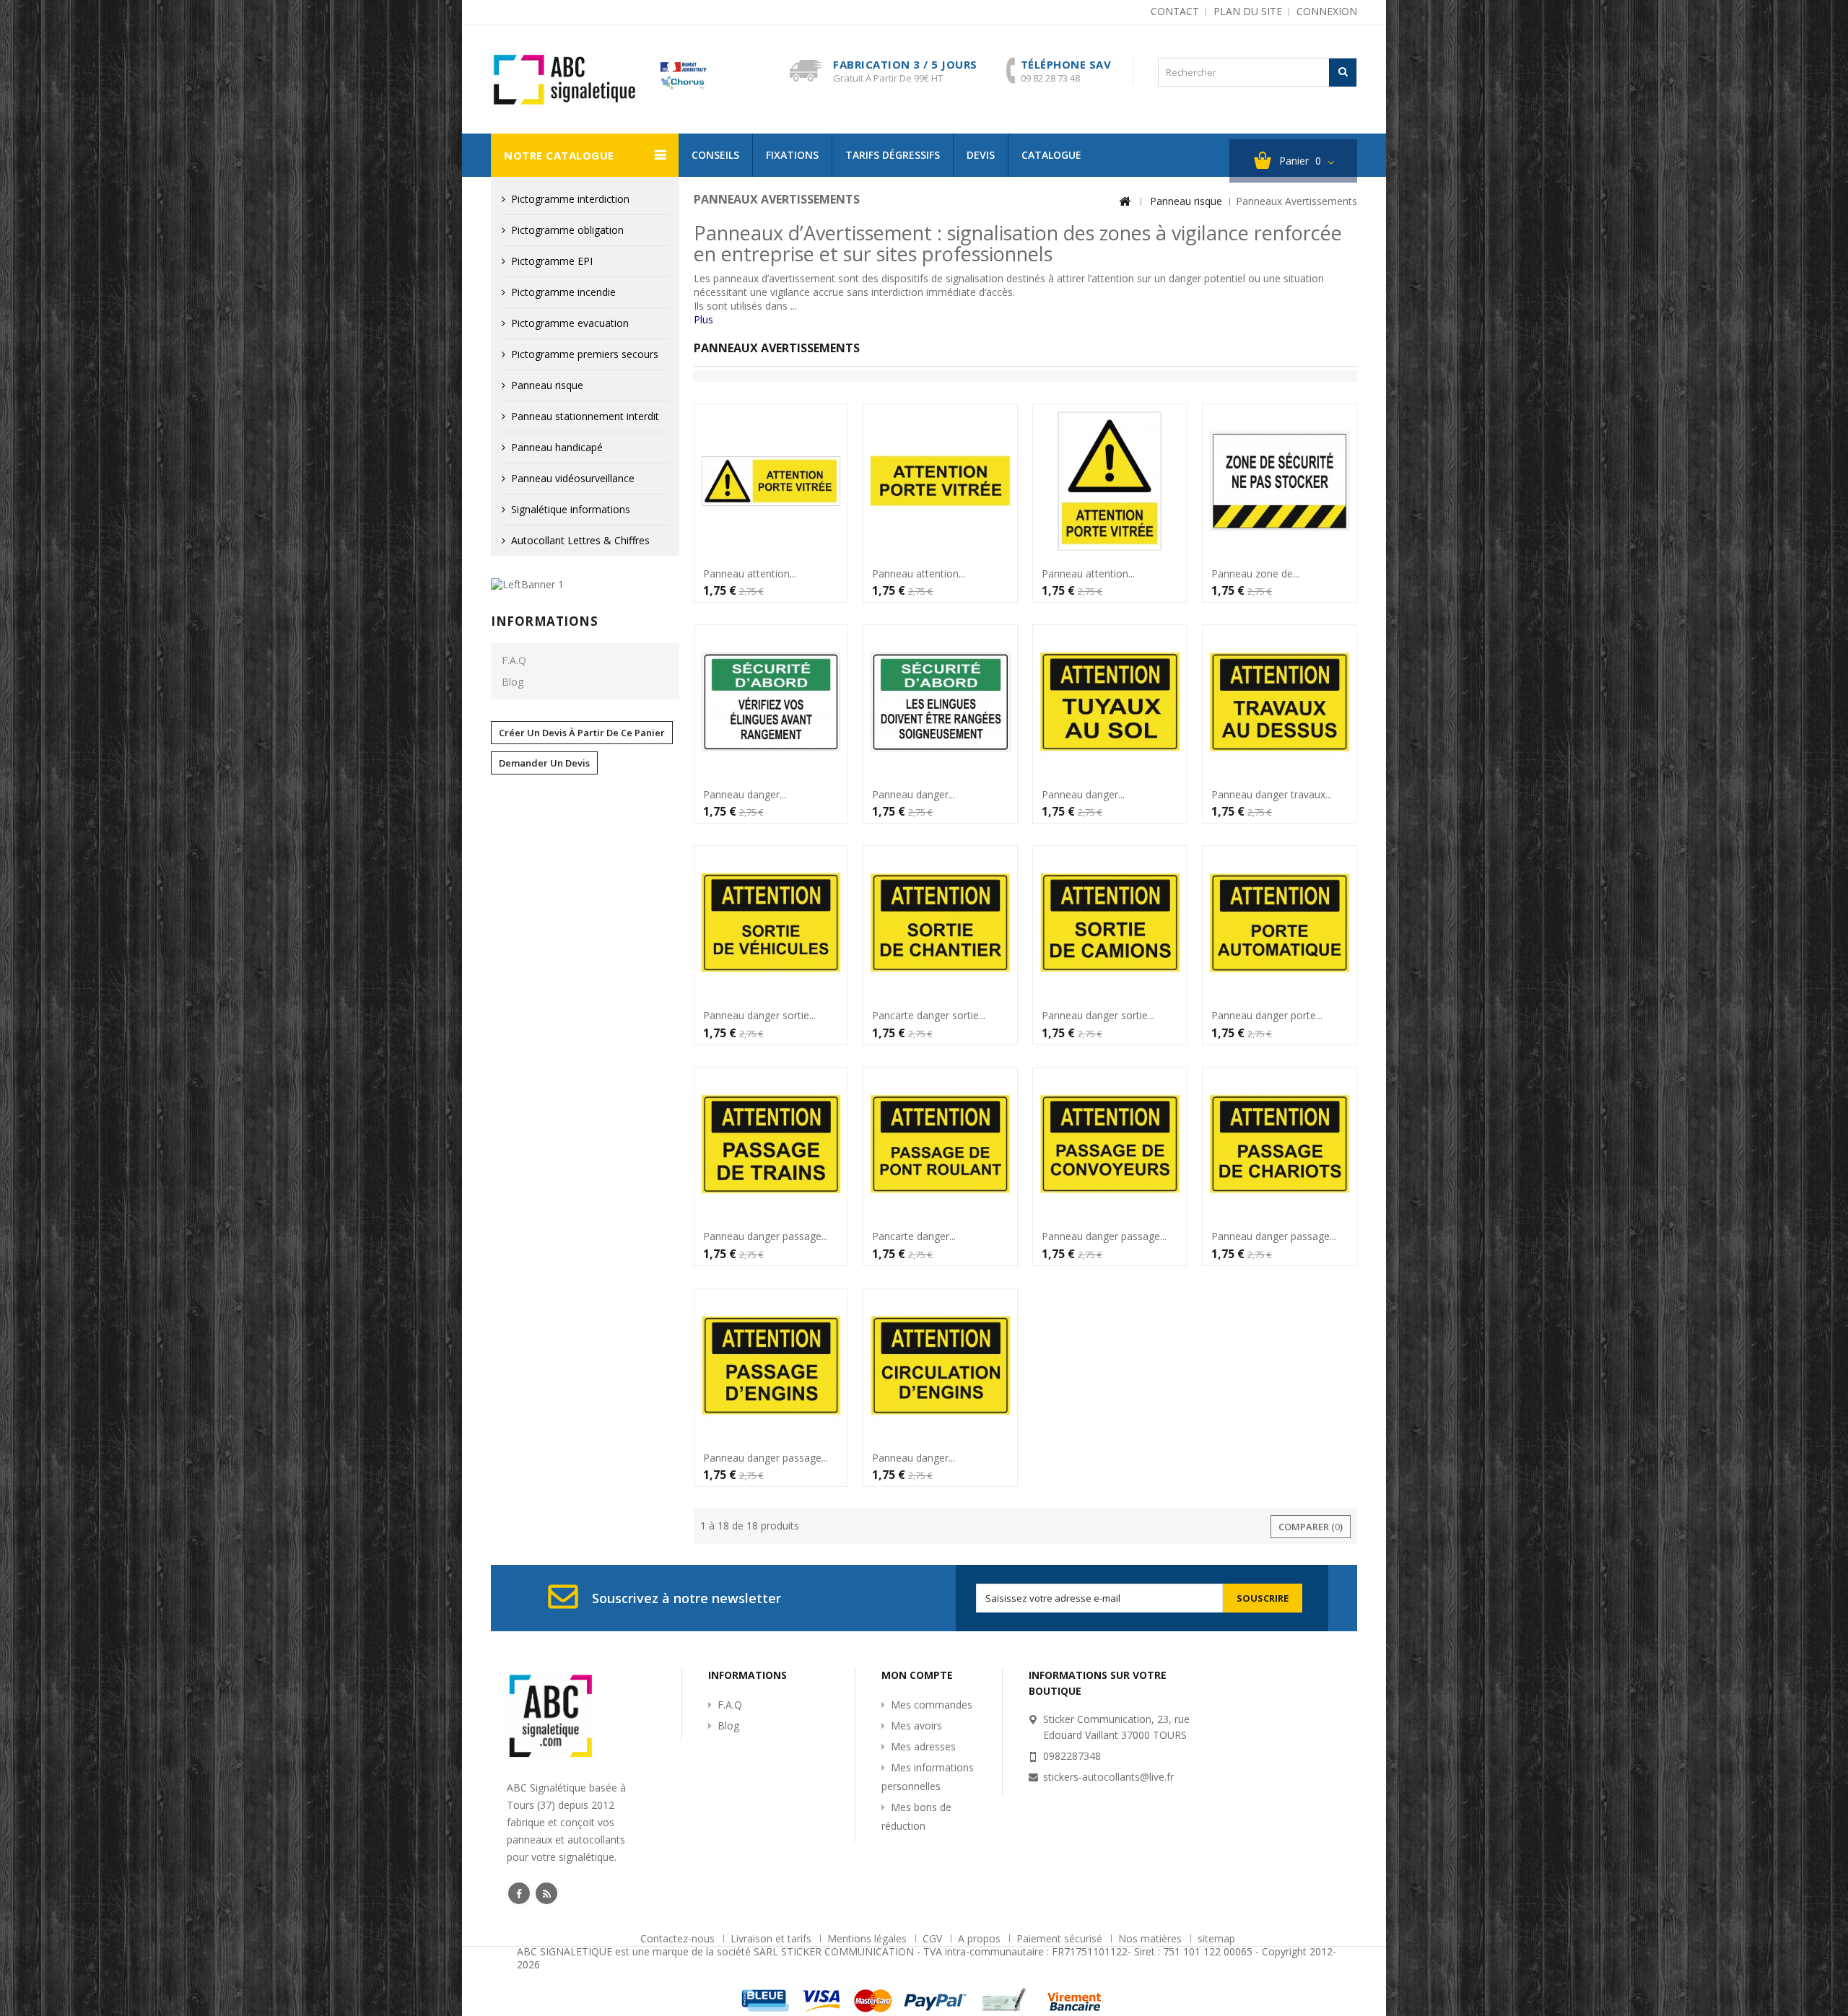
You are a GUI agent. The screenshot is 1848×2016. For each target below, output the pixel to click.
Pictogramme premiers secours (585, 354)
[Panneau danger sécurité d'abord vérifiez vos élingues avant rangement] (771, 702)
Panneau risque (547, 385)
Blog (513, 682)
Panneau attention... (750, 574)
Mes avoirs (916, 1725)
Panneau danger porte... (1267, 1016)
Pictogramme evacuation (570, 323)
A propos (981, 1938)
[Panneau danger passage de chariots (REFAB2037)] (1280, 1144)
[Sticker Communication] (599, 80)
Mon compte (917, 1675)
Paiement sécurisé (1061, 1938)
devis (981, 155)
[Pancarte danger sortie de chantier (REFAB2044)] (940, 923)
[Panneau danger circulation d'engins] (940, 1365)
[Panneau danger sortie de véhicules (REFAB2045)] (771, 923)
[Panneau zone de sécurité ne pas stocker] (1280, 481)
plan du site (1248, 11)
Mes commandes (932, 1705)
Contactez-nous (679, 1938)
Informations (544, 621)
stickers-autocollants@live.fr (1108, 1777)
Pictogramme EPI (552, 261)
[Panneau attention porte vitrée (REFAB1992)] (940, 481)
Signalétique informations (571, 509)
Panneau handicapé (557, 447)
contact (1175, 11)
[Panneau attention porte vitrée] (1110, 481)
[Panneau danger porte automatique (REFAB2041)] (1280, 923)
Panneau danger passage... (766, 1236)
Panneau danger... (745, 795)
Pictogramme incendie (563, 292)
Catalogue (1051, 155)
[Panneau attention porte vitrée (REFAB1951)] (771, 481)
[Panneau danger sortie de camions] (1110, 923)
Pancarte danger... (914, 1236)
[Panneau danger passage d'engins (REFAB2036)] (771, 1365)
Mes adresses (923, 1746)
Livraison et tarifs (772, 1938)
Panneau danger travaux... (1272, 795)
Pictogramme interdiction (570, 199)
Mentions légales (868, 1938)
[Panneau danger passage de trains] (771, 1144)
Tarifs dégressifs (893, 155)
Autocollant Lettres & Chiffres (580, 540)
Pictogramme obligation (567, 230)
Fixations (792, 155)
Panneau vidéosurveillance (573, 478)
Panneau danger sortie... (759, 1016)
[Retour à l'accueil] (1125, 202)
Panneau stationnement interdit (585, 416)
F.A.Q (514, 660)
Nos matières (1151, 1938)
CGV (934, 1938)
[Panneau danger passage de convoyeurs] (1110, 1144)
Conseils (715, 155)
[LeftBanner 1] (527, 584)
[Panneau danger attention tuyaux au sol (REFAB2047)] (1110, 702)
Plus (703, 319)
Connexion (1327, 11)
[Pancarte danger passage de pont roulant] (940, 1144)
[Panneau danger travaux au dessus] (1280, 702)
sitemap (1216, 1938)
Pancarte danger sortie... (929, 1016)
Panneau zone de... (1255, 574)
